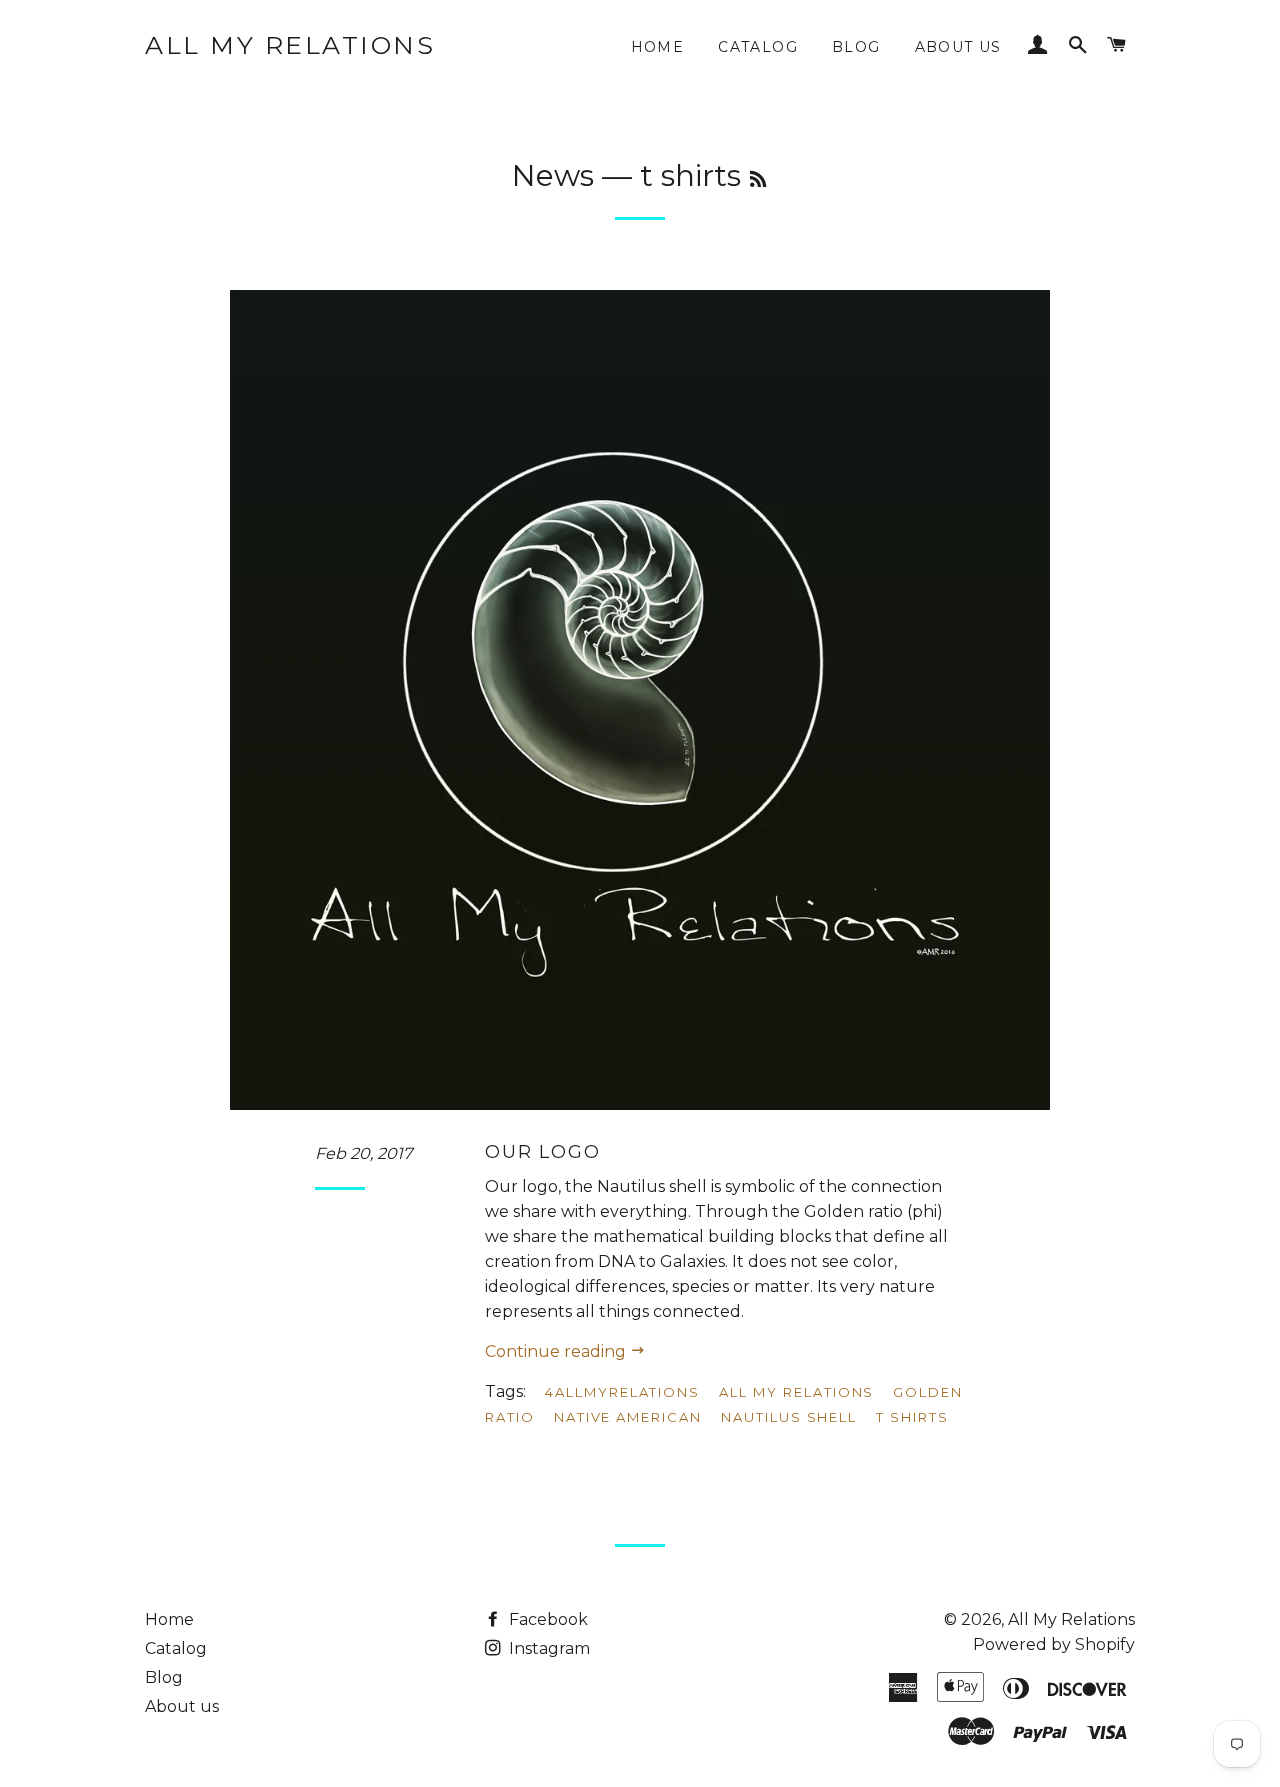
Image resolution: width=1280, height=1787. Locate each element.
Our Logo (542, 1152)
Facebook (546, 1619)
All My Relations (290, 45)
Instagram (547, 1648)
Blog (856, 47)
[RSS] (758, 180)
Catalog (758, 47)
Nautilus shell (789, 1417)
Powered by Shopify (1054, 1644)
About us (958, 47)
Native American (628, 1417)
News (553, 175)
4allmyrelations (622, 1392)
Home (658, 47)
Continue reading (557, 1351)
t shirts (912, 1417)
